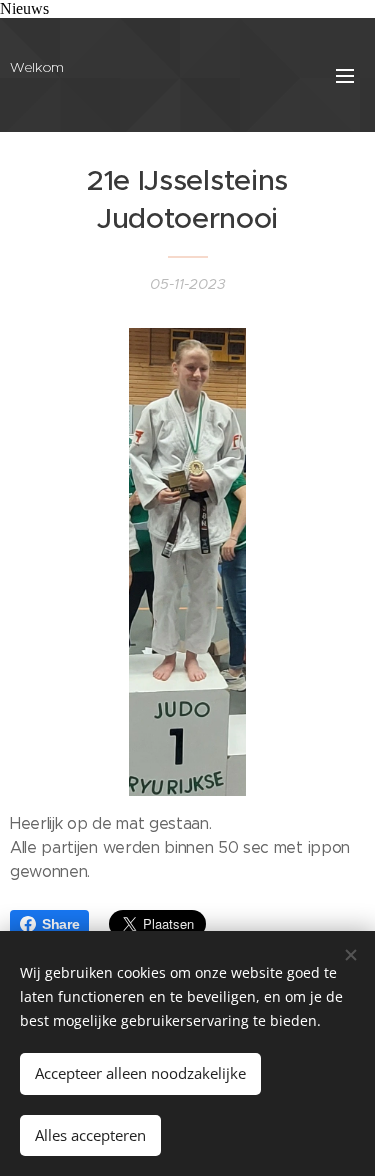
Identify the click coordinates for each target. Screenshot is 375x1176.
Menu (345, 75)
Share (60, 924)
